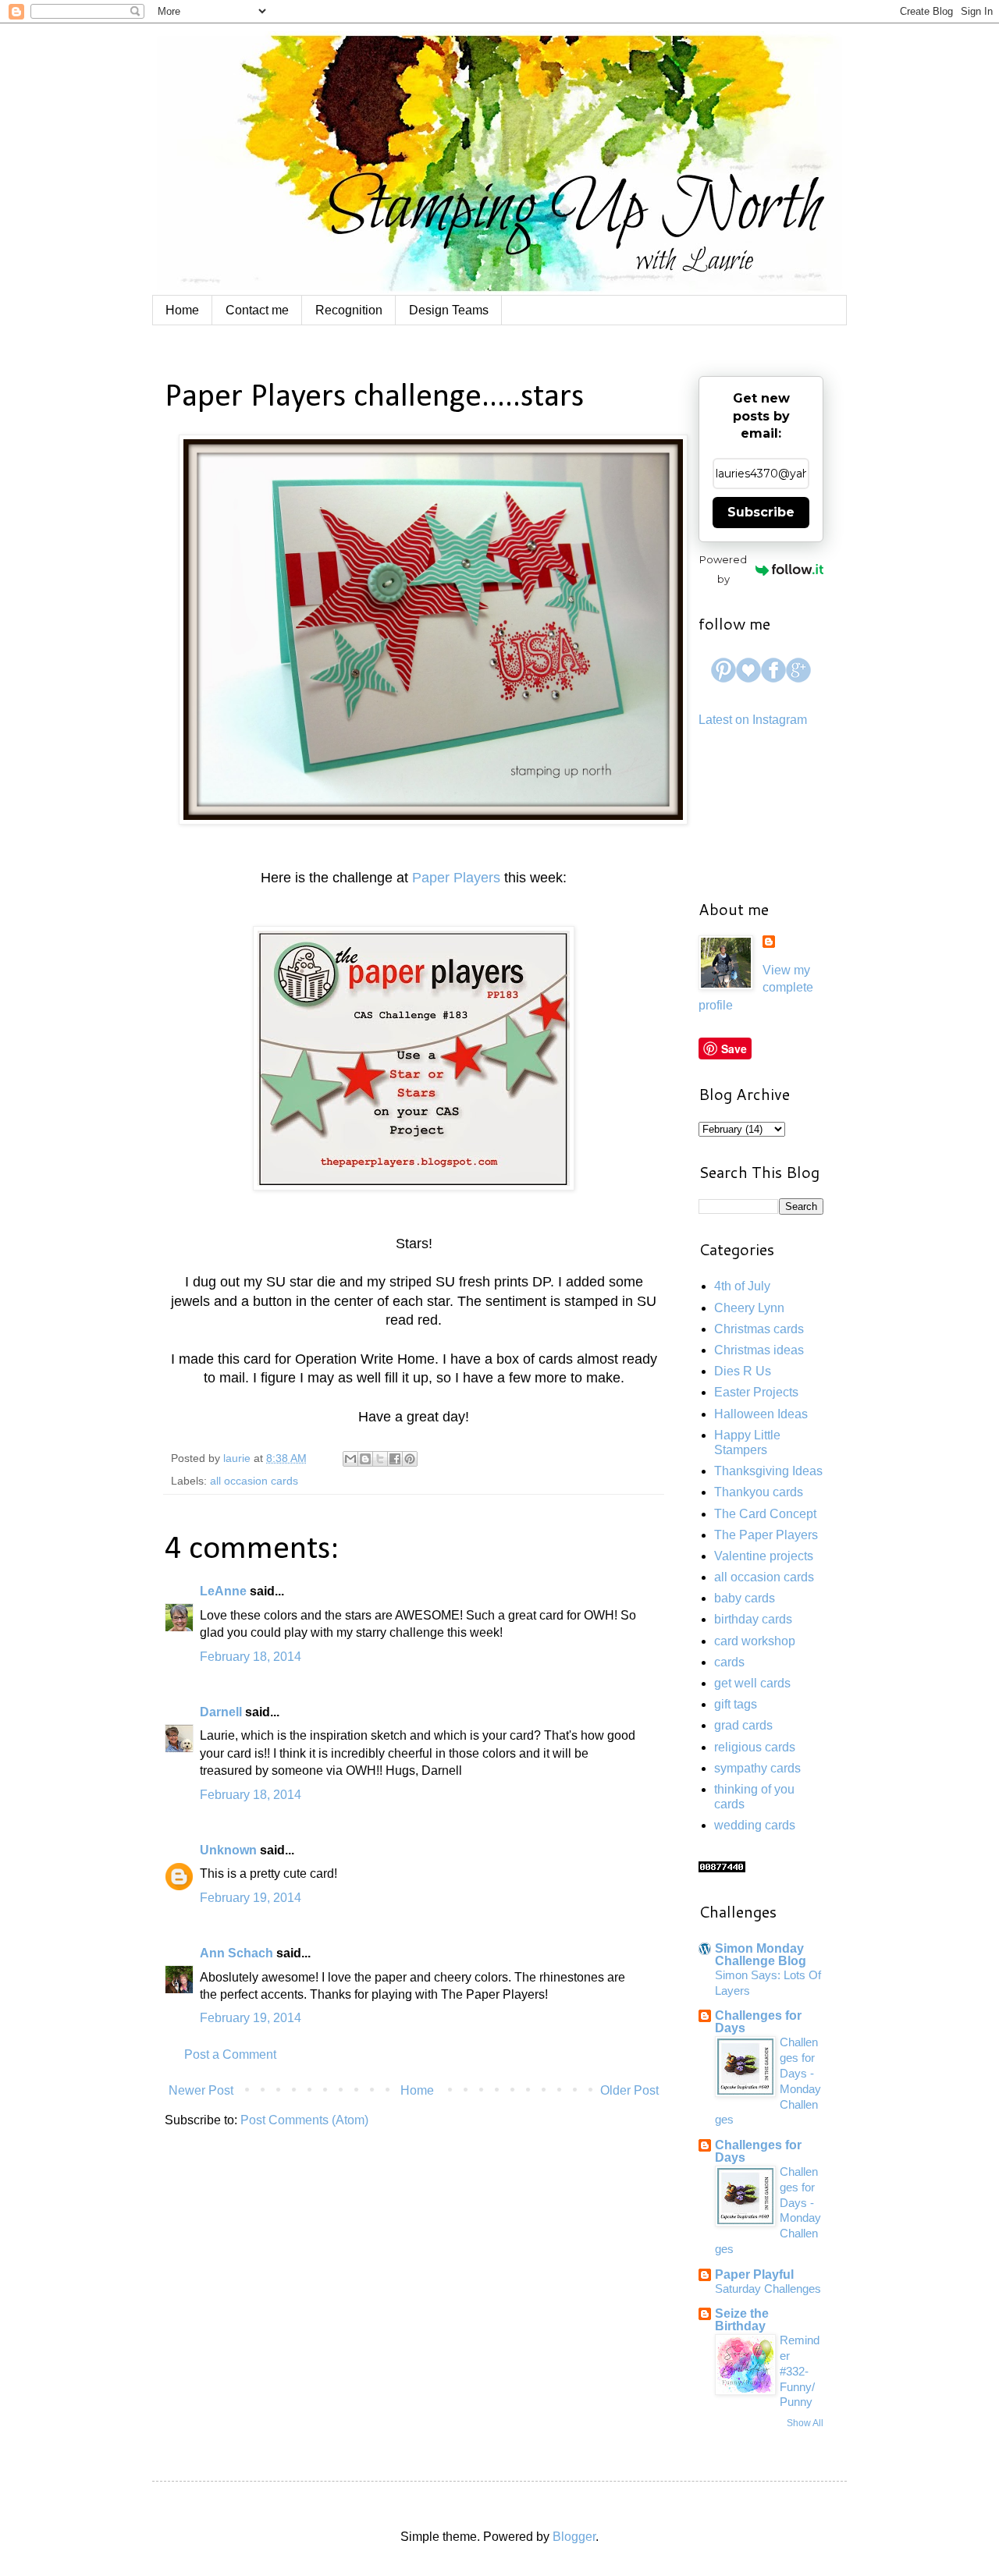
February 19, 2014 (251, 1898)
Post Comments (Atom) (304, 2120)
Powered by (723, 569)
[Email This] (350, 1459)
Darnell (221, 1712)
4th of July (742, 1286)
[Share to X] (380, 1459)
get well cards (752, 1683)
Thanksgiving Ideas (768, 1471)
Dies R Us (743, 1371)
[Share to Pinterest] (410, 1459)
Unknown (228, 1850)
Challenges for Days (758, 2022)
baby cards (745, 1598)
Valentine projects (764, 1556)
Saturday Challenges (768, 2289)
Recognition (349, 310)
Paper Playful (754, 2274)
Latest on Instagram (753, 720)
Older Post (629, 2090)
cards (729, 1662)
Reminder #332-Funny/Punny (800, 2371)
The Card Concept (765, 1514)
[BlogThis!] (365, 1459)
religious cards (755, 1747)
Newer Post (201, 2090)
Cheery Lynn (749, 1308)
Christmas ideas (759, 1350)
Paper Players (456, 878)
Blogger (574, 2537)
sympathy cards (757, 1768)
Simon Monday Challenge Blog (761, 1955)
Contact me (257, 310)
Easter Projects (756, 1392)
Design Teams (449, 310)
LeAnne (223, 1591)
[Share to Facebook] (395, 1459)
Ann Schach (236, 1953)
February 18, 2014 (251, 1657)
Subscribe (761, 512)
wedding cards (755, 1825)
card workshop (755, 1641)
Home (182, 310)
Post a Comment (230, 2054)
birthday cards (753, 1619)
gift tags (736, 1704)
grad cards (743, 1725)
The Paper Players (766, 1535)
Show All (805, 2423)
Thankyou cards (759, 1492)
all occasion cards (254, 1481)
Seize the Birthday (742, 2320)
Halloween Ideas (761, 1414)
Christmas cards (759, 1329)
